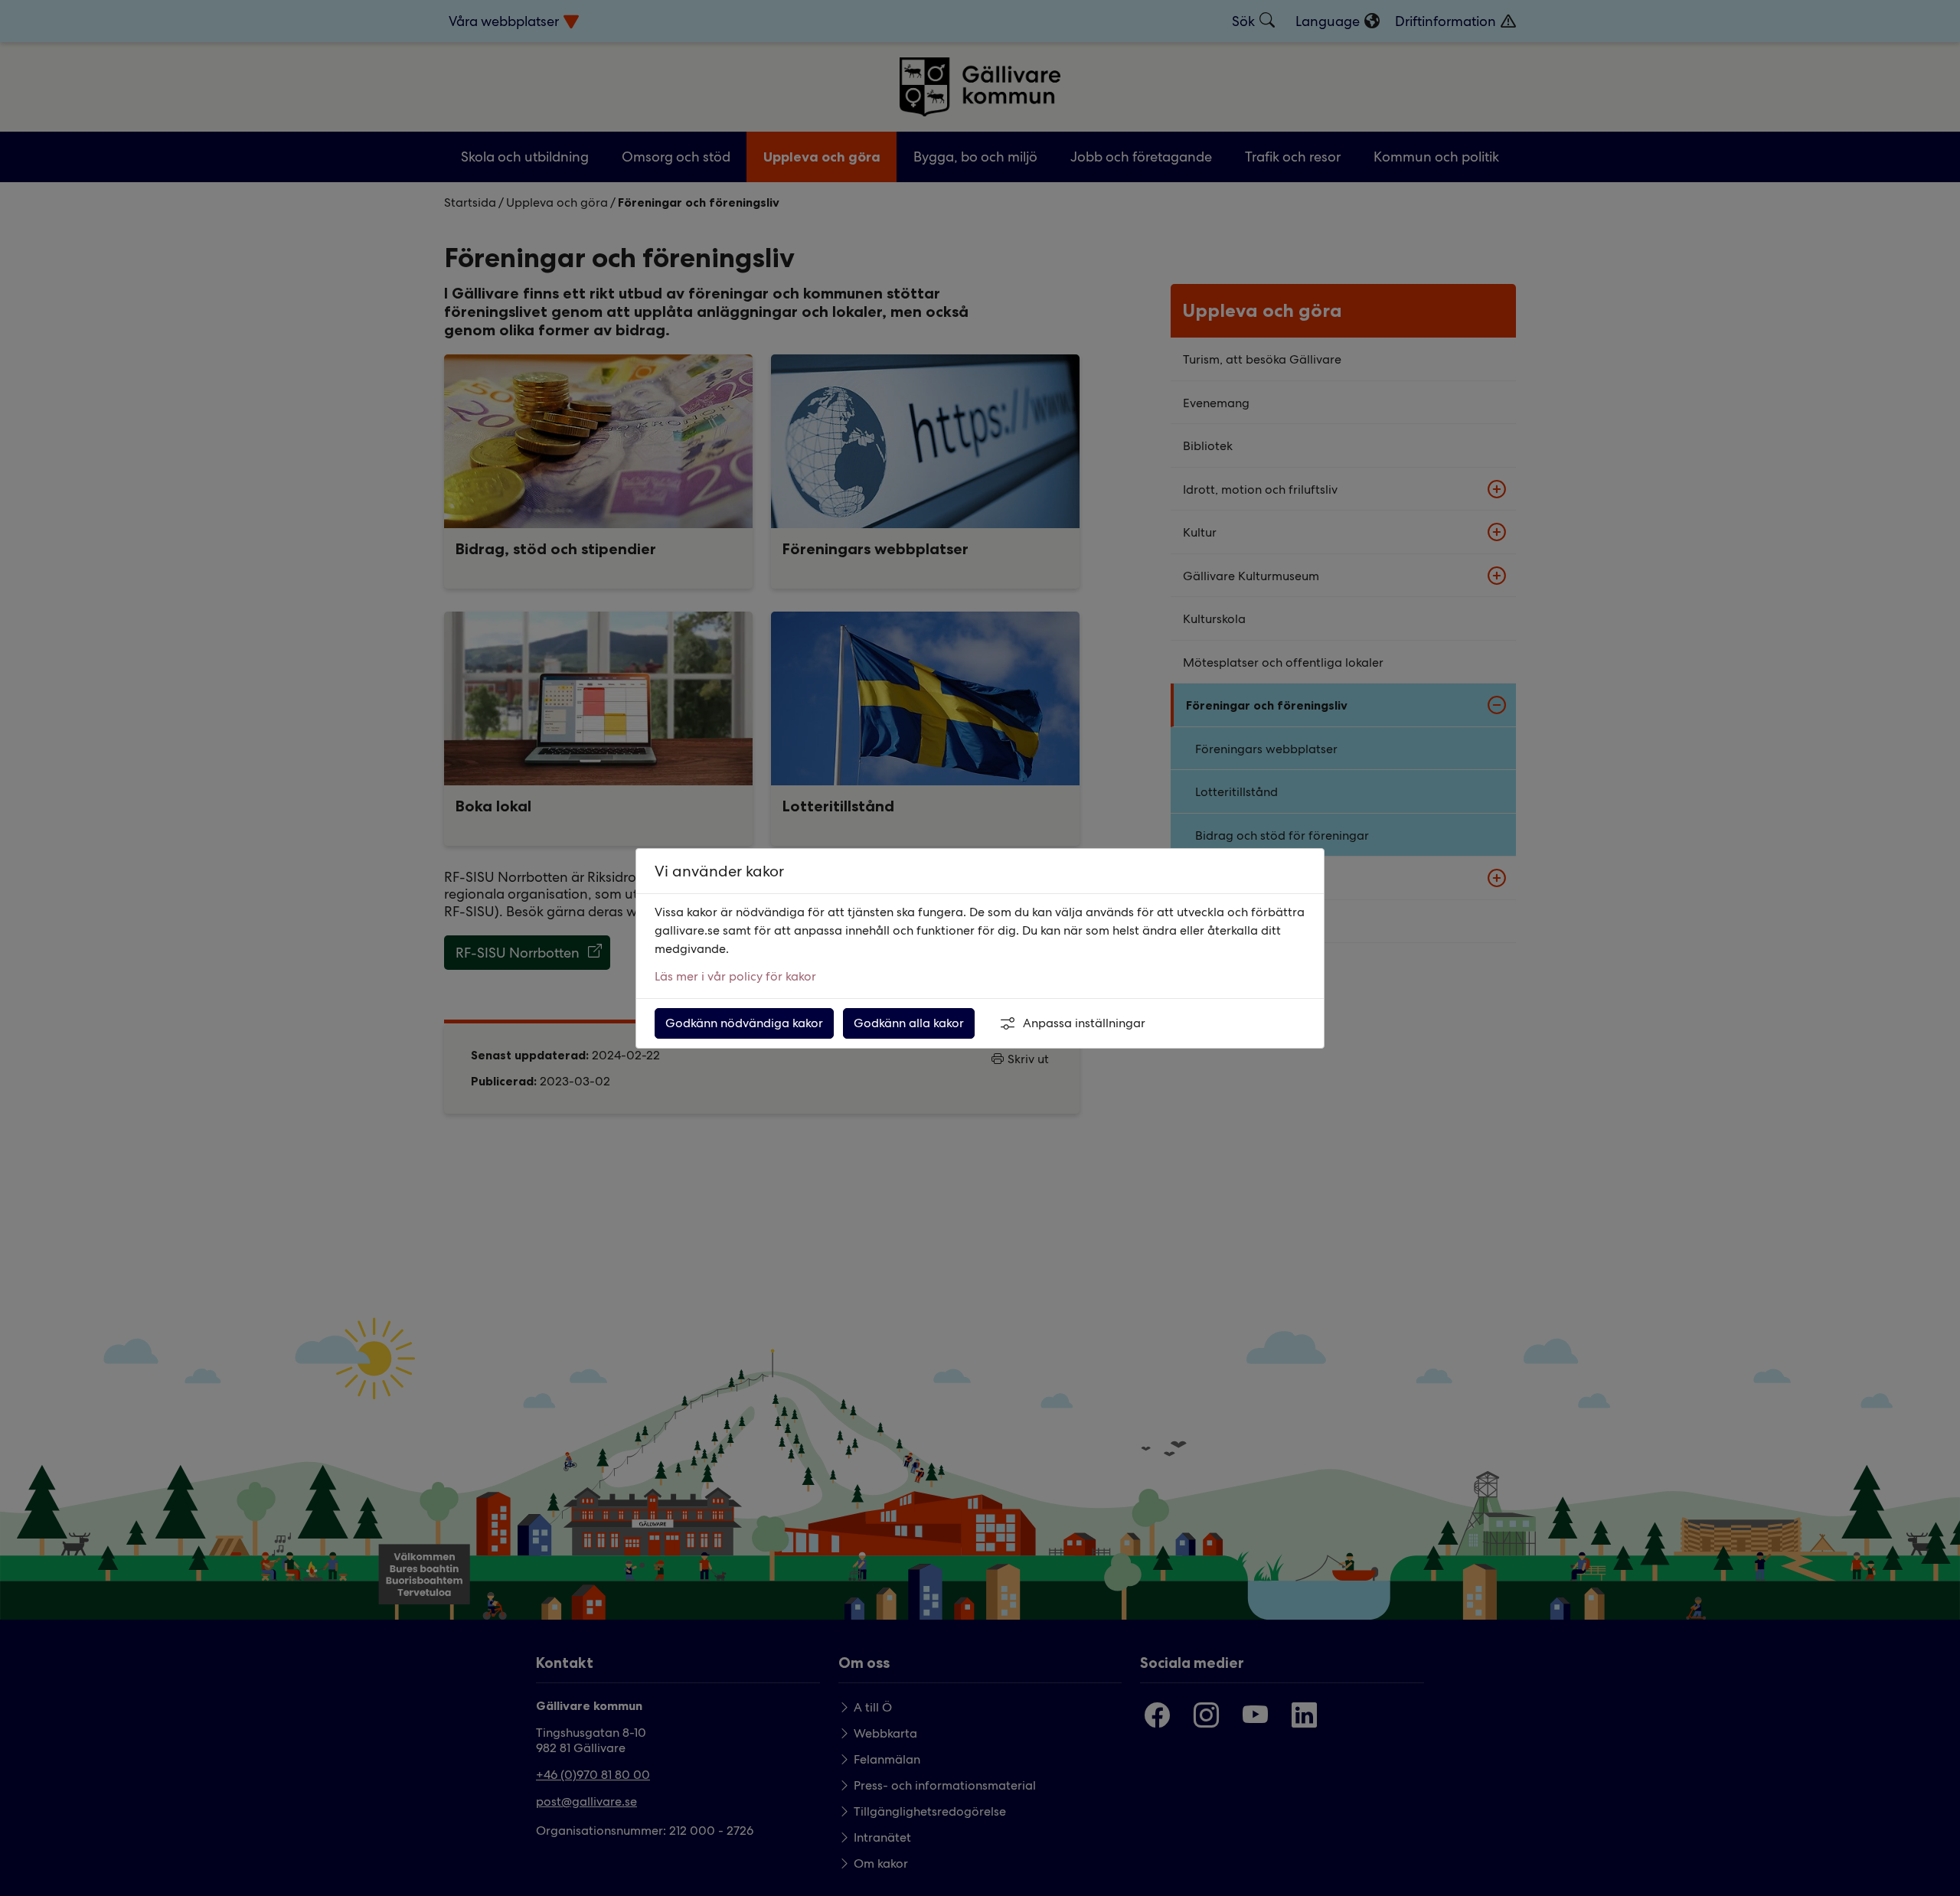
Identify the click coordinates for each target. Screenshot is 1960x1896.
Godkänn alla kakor (909, 1023)
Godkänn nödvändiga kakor (744, 1023)
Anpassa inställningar (1084, 1023)
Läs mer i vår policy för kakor (735, 976)
